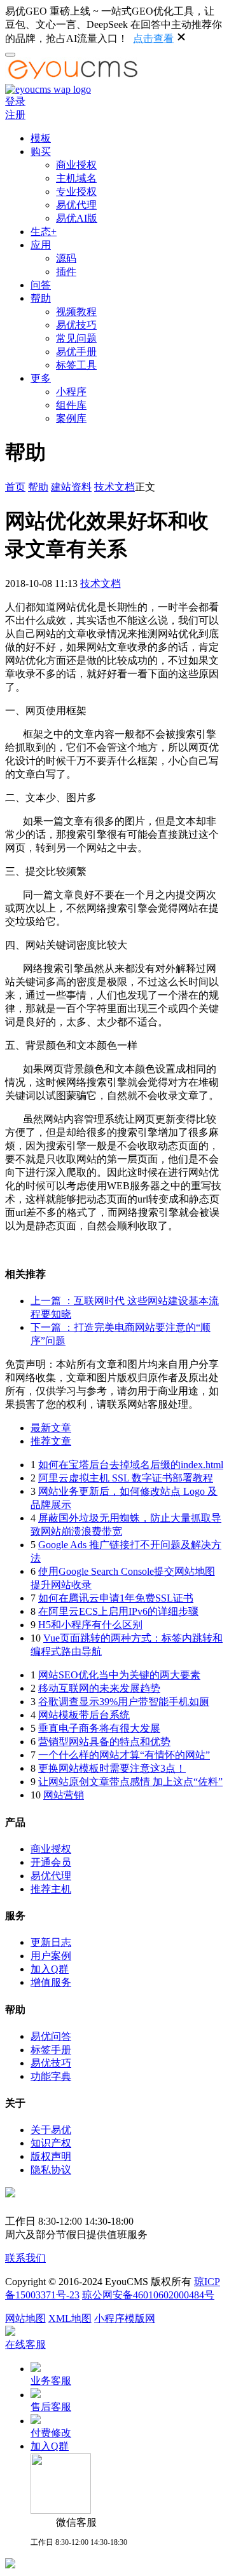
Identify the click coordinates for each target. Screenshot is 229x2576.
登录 (15, 101)
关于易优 (51, 2130)
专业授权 (76, 192)
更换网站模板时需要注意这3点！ (112, 1768)
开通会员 (51, 1862)
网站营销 (64, 1795)
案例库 (71, 418)
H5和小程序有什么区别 (90, 1625)
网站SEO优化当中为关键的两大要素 (119, 1675)
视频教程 (76, 312)
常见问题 (76, 338)
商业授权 (76, 165)
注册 (15, 115)
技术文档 (114, 487)
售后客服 (51, 2407)
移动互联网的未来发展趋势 (99, 1688)
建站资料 (71, 487)
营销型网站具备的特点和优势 (104, 1742)
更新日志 (51, 1942)
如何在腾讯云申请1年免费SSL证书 (116, 1598)
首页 (15, 487)
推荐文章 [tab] (51, 1441)
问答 (41, 285)
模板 (41, 138)
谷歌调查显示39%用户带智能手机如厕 (124, 1702)
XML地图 (70, 2318)
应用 (41, 245)
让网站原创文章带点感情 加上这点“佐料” (130, 1782)
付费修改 (51, 2433)
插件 (66, 272)
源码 (66, 258)
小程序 (71, 392)
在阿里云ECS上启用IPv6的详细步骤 (118, 1611)
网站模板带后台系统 (84, 1715)
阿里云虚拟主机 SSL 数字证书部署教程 (126, 1478)
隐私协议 (51, 2170)
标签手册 (51, 2050)
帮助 (41, 298)
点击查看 (153, 38)
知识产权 (51, 2143)
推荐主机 (51, 1889)
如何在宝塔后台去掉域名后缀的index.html (131, 1465)
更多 (41, 378)
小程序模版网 (125, 2318)
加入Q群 (50, 1969)
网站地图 (25, 2318)
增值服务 (51, 1982)
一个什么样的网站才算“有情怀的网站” (124, 1755)
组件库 (71, 405)
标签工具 (76, 365)
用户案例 (51, 1956)
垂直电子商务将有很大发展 (99, 1728)
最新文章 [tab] (51, 1428)
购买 (41, 152)
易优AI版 (77, 218)
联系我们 (25, 2258)
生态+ (44, 232)
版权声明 (51, 2156)
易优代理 (76, 205)
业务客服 (51, 2381)
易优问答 (51, 2036)
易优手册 (76, 352)
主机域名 (76, 178)
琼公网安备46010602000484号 (148, 2295)
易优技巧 (76, 325)
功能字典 (51, 2076)
